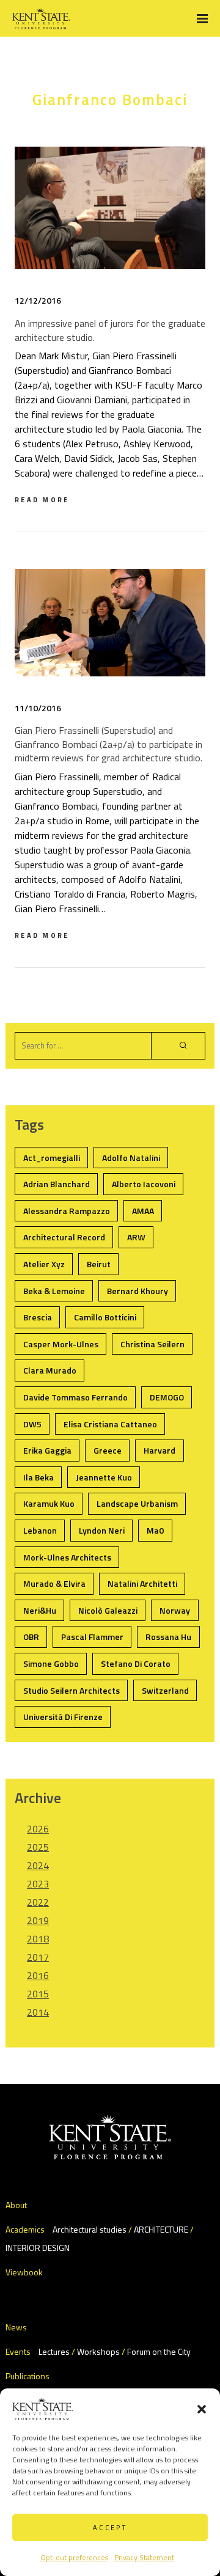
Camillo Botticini (105, 1317)
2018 (38, 1939)
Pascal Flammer (92, 1637)
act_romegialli (52, 1158)
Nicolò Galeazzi (108, 1610)
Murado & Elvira (54, 1583)
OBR (31, 1637)
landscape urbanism (137, 1503)
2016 (38, 1975)
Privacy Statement (144, 2557)
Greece (108, 1450)
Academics (25, 2229)
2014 (38, 2012)
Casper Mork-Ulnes (61, 1344)
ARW (136, 1237)
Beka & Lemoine (54, 1291)
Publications (28, 2376)
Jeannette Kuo (104, 1477)
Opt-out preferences (74, 2557)
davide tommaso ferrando (75, 1397)
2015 (38, 1994)
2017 (38, 1957)
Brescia (38, 1317)
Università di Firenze (63, 1717)
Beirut (99, 1264)
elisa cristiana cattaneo (110, 1424)
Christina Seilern (152, 1344)
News (16, 2327)
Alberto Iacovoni (144, 1184)
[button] (202, 2409)
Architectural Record (64, 1237)
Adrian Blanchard (57, 1184)
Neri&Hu (40, 1610)
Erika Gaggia (47, 1450)
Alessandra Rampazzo (67, 1211)
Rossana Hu (168, 1637)
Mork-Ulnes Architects (67, 1557)
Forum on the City (159, 2351)
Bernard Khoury (137, 1291)
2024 (38, 1865)
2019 (38, 1920)
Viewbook (24, 2272)
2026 (38, 1829)
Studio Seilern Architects (71, 1690)
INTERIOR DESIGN (38, 2248)
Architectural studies (90, 2229)
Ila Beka (38, 1477)
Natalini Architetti (142, 1583)
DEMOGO (167, 1397)
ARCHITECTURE (161, 2229)
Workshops (98, 2351)
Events (18, 2351)
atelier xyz (44, 1264)
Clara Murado (50, 1370)
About (16, 2205)
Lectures (54, 2351)
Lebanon (40, 1530)
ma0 (155, 1530)
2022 (38, 1902)
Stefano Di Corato (136, 1663)
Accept (110, 2528)
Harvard (159, 1450)
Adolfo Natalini (131, 1158)
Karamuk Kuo (49, 1503)
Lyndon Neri (102, 1530)
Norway (175, 1610)
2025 (38, 1847)
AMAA (143, 1211)
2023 (38, 1884)
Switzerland (165, 1690)
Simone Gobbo (51, 1663)
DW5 (32, 1424)
